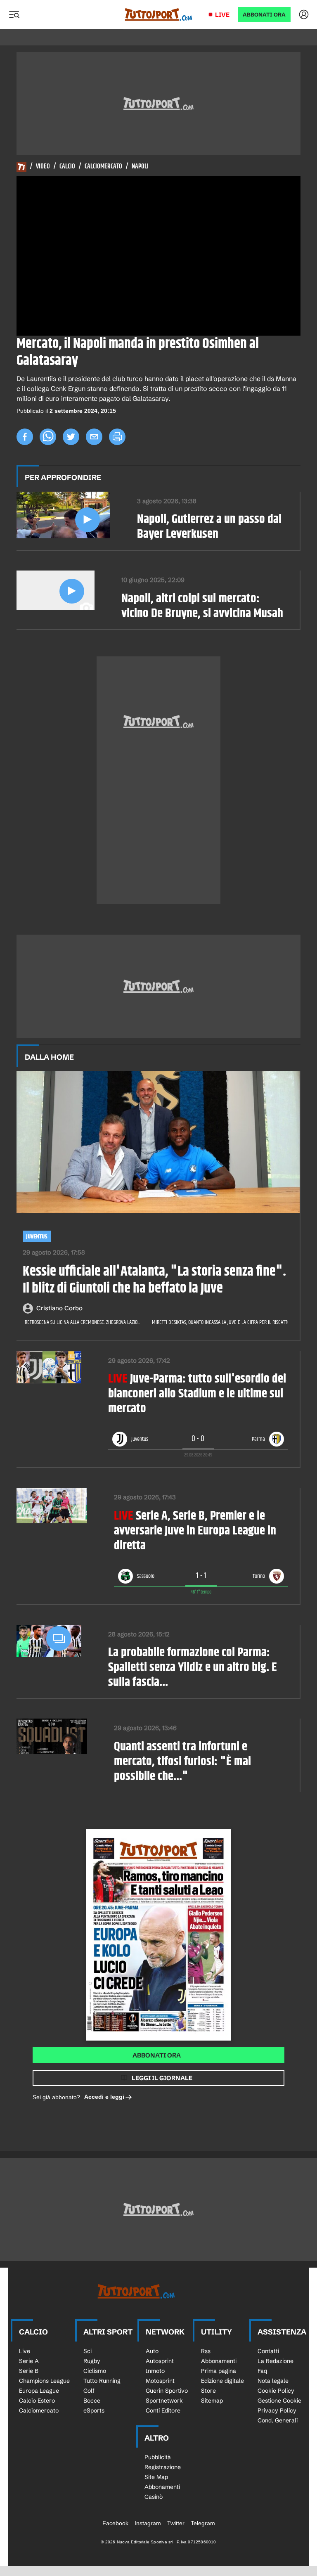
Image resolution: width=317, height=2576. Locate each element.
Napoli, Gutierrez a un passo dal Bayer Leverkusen (209, 527)
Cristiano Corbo (59, 1308)
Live (222, 15)
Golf (89, 2391)
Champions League (44, 2381)
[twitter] (71, 437)
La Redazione (276, 2361)
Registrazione (163, 2467)
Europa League (39, 2391)
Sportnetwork (164, 2401)
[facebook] (25, 437)
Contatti (268, 2351)
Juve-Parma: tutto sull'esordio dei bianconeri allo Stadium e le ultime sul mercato (197, 1394)
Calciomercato (103, 167)
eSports (94, 2410)
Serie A (29, 2361)
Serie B (29, 2371)
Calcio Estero (37, 2401)
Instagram (148, 2523)
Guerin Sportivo (167, 2391)
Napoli (140, 167)
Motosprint (160, 2381)
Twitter (176, 2523)
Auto (152, 2351)
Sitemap (212, 2401)
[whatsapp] (48, 437)
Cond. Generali (278, 2420)
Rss (206, 2351)
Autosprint (160, 2361)
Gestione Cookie (279, 2401)
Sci (88, 2351)
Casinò (154, 2497)
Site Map (156, 2477)
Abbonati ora (157, 2055)
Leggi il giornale (162, 2078)
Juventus (37, 1237)
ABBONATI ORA (264, 15)
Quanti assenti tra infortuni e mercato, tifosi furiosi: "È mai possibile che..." (182, 1762)
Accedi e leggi (104, 2097)
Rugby (92, 2361)
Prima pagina (219, 2371)
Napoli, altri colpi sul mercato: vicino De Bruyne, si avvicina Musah (202, 606)
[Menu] (14, 14)
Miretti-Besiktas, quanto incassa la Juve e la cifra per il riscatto (221, 1322)
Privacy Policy (277, 2410)
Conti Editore (163, 2410)
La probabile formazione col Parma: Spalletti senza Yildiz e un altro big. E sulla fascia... (193, 1667)
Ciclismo (95, 2371)
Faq (262, 2371)
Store (208, 2391)
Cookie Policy (276, 2391)
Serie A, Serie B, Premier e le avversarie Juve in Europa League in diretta (195, 1531)
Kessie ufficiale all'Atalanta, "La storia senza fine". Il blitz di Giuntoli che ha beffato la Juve (154, 1280)
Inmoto (155, 2371)
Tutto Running (102, 2381)
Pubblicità (158, 2457)
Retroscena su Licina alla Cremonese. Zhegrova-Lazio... (82, 1322)
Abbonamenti (219, 2361)
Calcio (67, 167)
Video (43, 167)
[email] (94, 437)
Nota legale (273, 2381)
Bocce (92, 2401)
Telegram (203, 2523)
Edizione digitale (222, 2381)
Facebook (115, 2523)
